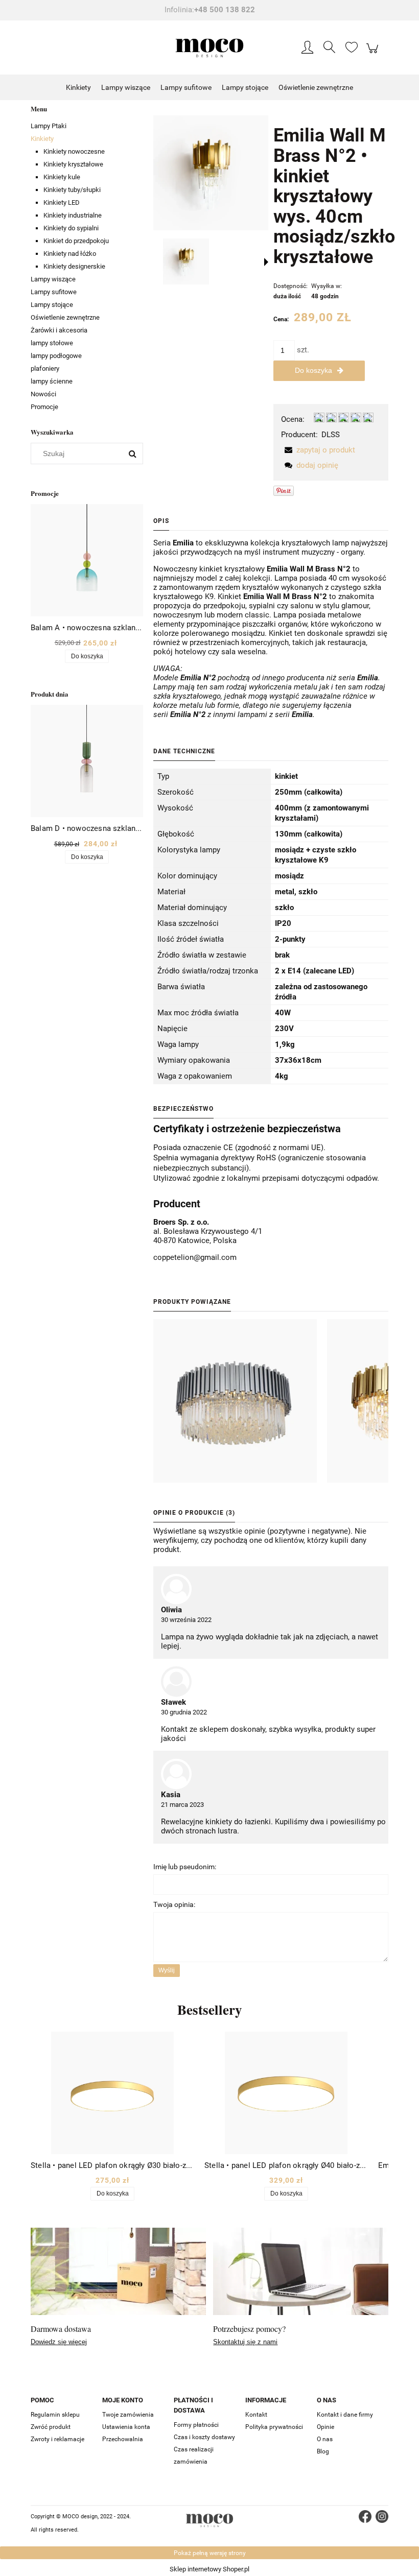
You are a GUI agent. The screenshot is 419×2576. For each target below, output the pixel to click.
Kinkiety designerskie (74, 266)
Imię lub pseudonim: (185, 1867)
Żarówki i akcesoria (59, 330)
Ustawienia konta (126, 2427)
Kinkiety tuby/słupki (72, 190)
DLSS (331, 435)
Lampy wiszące (53, 279)
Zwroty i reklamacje (57, 2439)
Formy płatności (196, 2425)
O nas (325, 2439)
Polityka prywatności (274, 2427)
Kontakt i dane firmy (345, 2415)
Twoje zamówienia (128, 2415)
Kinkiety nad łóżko (70, 254)
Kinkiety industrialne (73, 215)
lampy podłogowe (56, 356)
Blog (323, 2451)
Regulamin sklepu (55, 2415)
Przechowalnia (123, 2439)
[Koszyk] (374, 54)
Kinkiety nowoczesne (74, 151)
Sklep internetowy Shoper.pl (209, 2569)
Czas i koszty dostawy (204, 2437)
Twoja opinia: (174, 1904)
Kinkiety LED (62, 202)
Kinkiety (42, 139)
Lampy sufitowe (54, 292)
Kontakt (256, 2415)
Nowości (43, 394)
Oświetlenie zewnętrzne (65, 317)
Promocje (44, 407)
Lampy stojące (52, 305)
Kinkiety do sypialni (71, 228)
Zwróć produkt (51, 2427)
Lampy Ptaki (49, 126)
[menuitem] (78, 88)
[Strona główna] (209, 48)
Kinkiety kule (62, 177)
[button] (266, 262)
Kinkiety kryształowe (73, 164)
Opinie (325, 2427)
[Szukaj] (132, 454)
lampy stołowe (52, 343)
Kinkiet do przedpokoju (76, 241)
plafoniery (45, 368)
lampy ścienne (52, 381)
